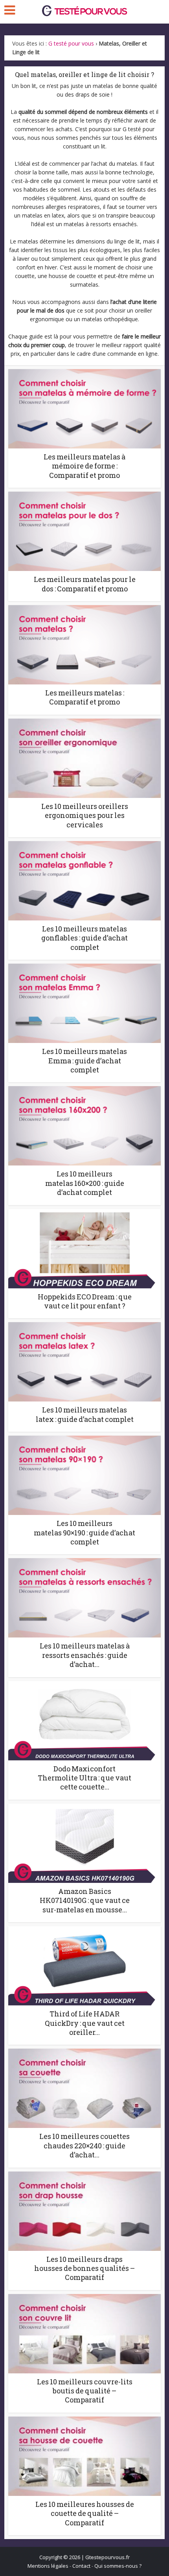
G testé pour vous (71, 43)
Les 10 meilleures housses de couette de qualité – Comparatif (85, 2513)
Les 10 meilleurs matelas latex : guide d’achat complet (85, 1414)
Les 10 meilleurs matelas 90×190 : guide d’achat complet (84, 1532)
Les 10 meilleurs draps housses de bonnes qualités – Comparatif (84, 2268)
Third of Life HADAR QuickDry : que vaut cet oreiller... (85, 2023)
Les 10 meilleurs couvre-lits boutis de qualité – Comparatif (85, 2391)
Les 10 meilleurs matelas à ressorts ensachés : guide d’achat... (85, 1655)
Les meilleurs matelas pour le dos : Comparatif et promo (85, 584)
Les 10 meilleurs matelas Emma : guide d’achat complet (84, 1060)
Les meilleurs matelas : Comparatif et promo (85, 697)
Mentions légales (48, 2566)
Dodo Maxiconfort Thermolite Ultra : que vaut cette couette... (84, 1778)
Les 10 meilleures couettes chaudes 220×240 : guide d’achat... (84, 2145)
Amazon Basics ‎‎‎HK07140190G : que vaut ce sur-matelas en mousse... (85, 1900)
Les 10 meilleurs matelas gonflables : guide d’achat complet (84, 938)
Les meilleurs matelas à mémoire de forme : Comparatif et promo (84, 466)
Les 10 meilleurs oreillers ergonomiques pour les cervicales (85, 815)
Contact (81, 2566)
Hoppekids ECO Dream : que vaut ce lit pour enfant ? (85, 1301)
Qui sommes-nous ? (118, 2566)
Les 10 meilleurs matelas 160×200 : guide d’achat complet (85, 1183)
